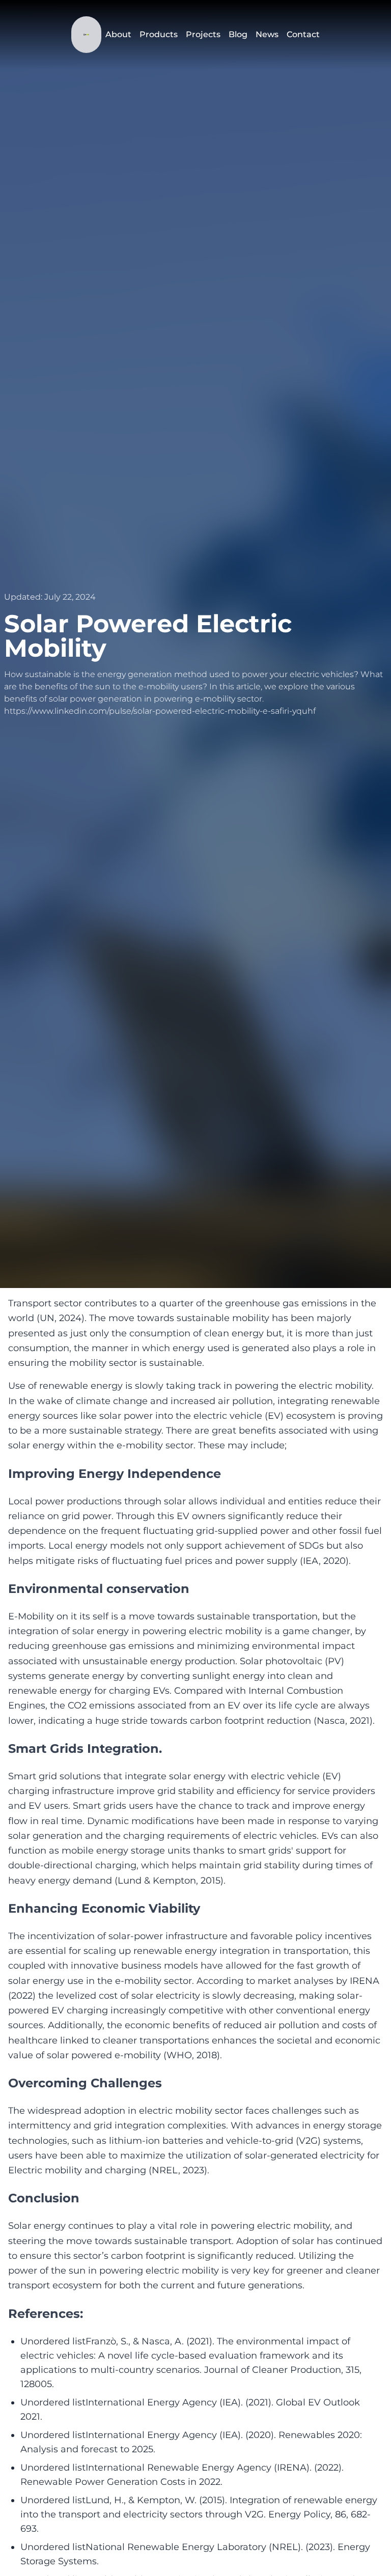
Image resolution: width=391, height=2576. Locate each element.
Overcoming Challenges (85, 2083)
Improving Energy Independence (115, 1474)
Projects (203, 34)
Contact (303, 34)
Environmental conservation (99, 1589)
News (267, 34)
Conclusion (44, 2198)
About (118, 34)
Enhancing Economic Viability (104, 1908)
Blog (238, 34)
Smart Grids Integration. (85, 1748)
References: (46, 2314)
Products (159, 34)
